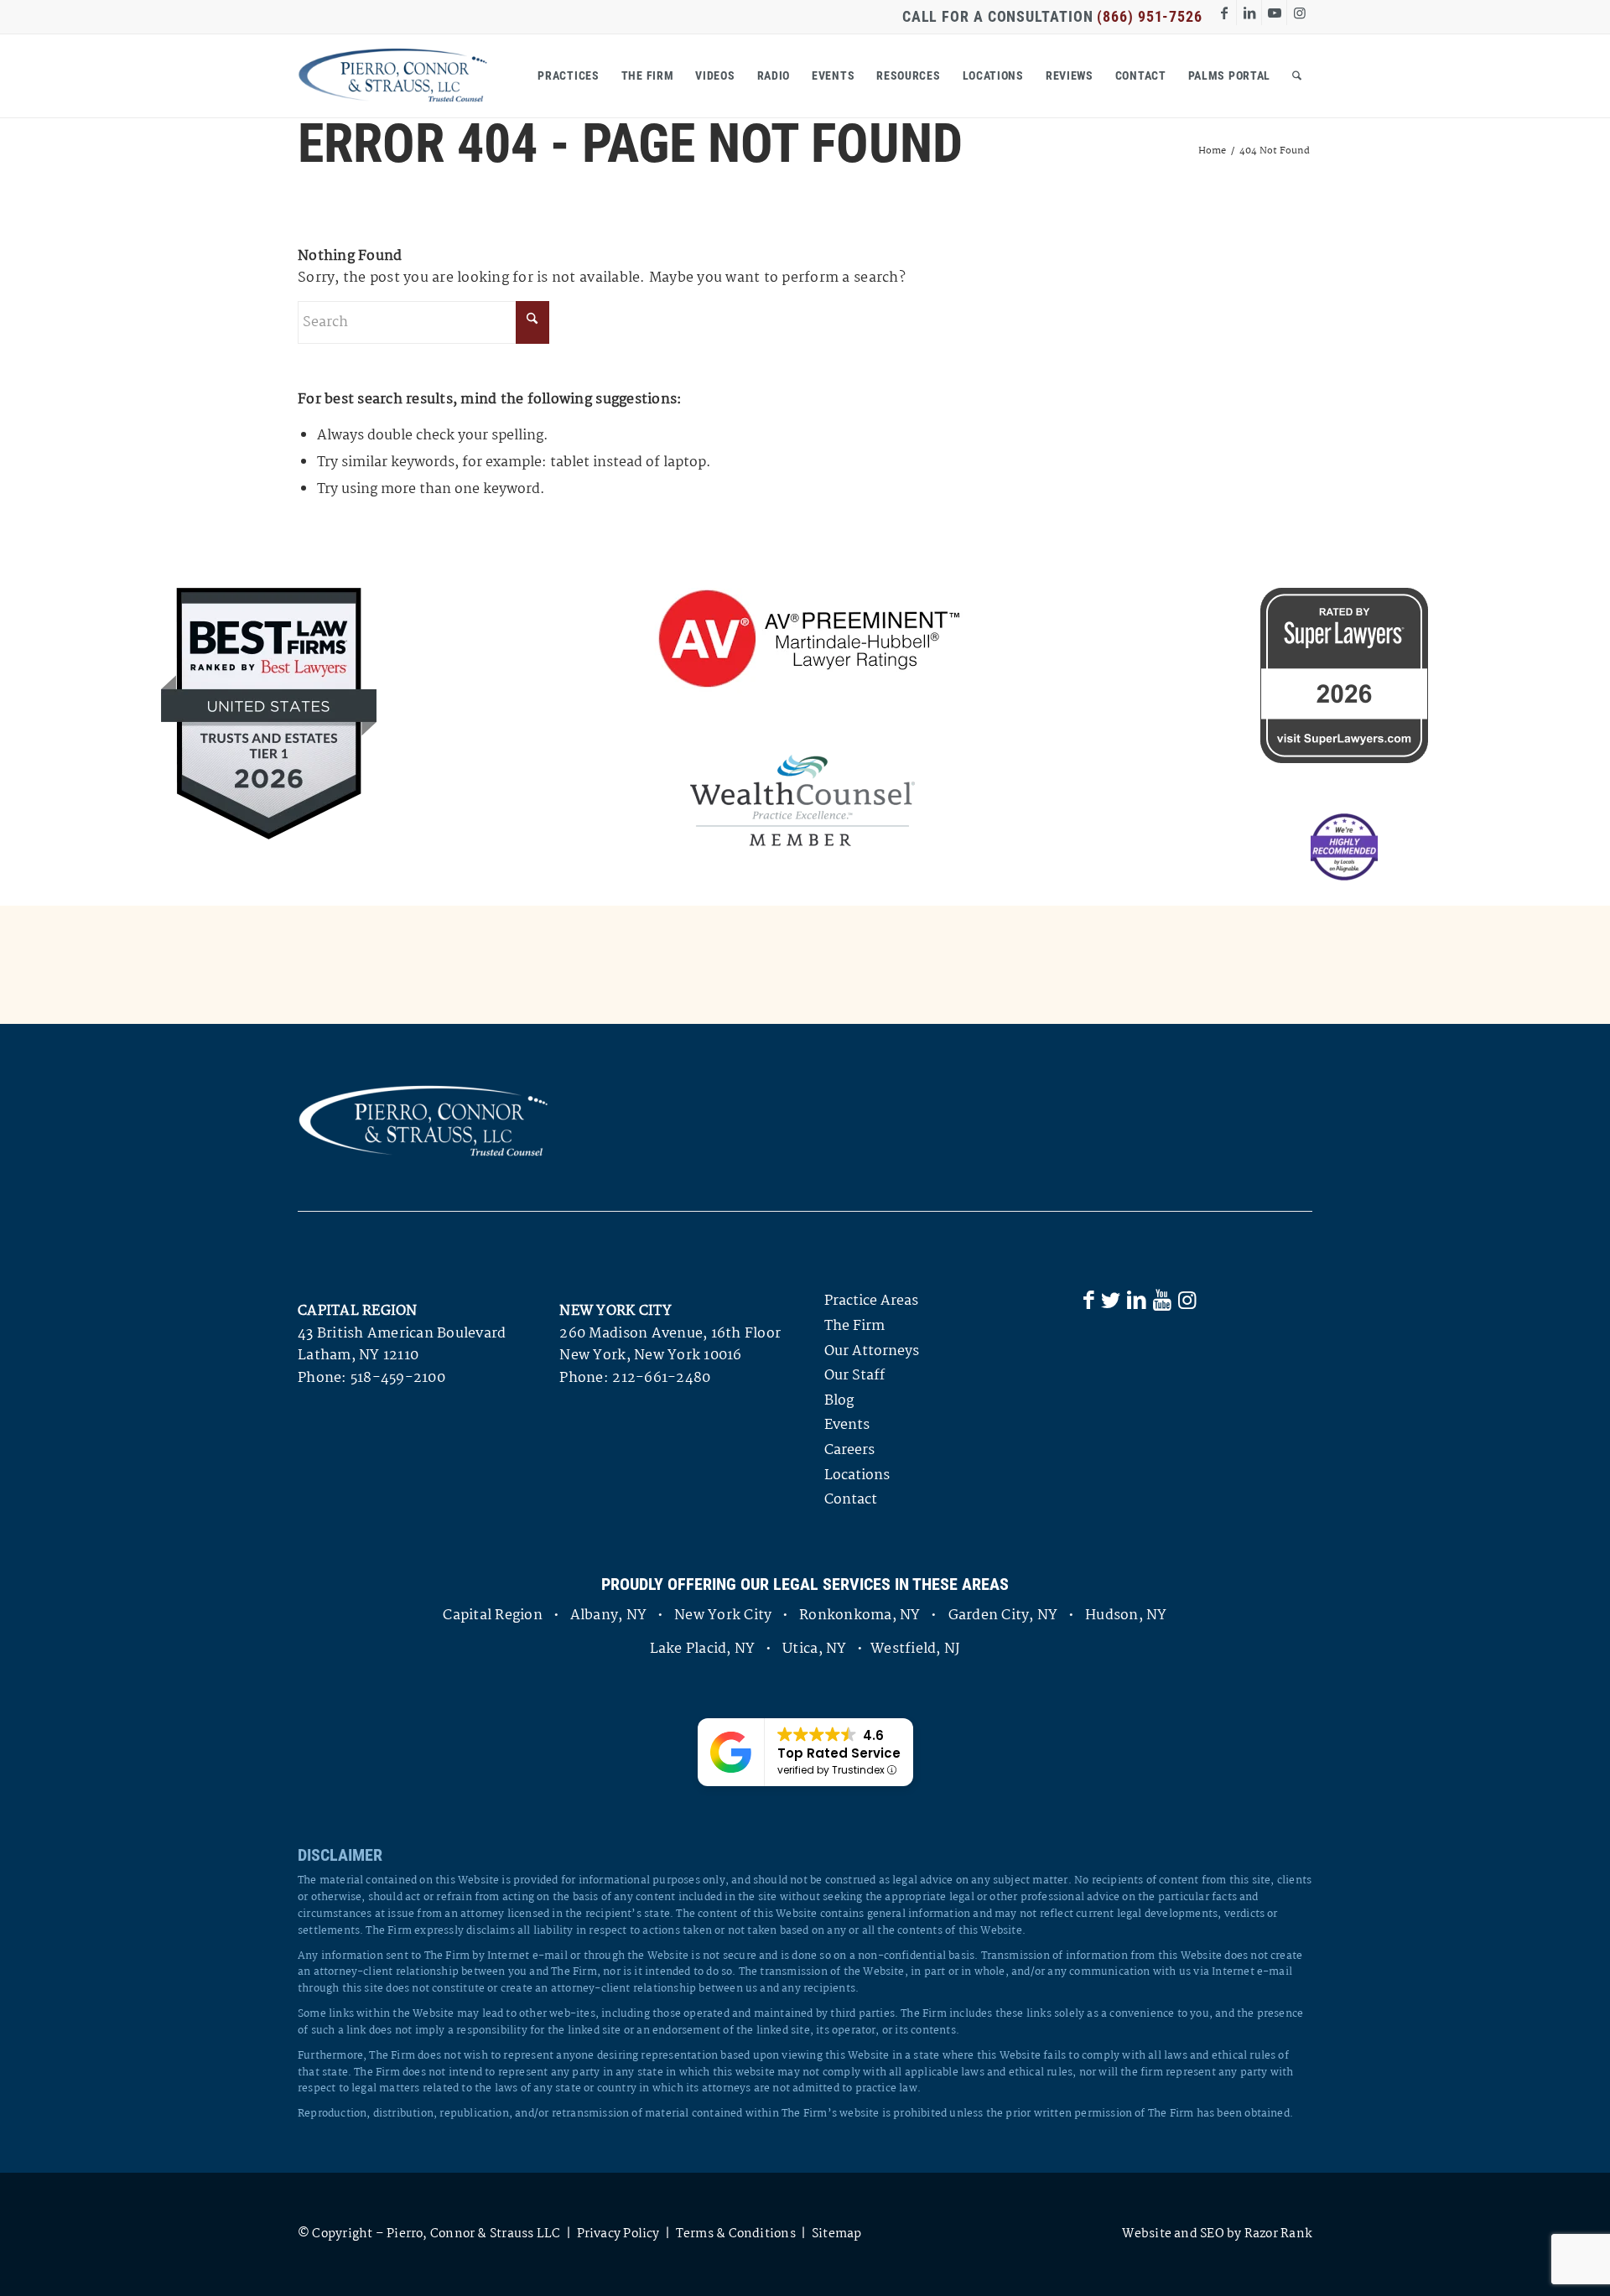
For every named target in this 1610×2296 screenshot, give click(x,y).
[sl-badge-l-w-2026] (1344, 675)
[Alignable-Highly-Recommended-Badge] (1344, 847)
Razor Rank (1278, 2234)
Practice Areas (871, 1301)
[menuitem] (568, 75)
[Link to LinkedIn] (1249, 13)
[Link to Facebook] (1224, 13)
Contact (851, 1500)
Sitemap (837, 2234)
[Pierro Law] (393, 75)
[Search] (1297, 75)
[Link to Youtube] (1274, 13)
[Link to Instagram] (1300, 13)
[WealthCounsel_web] (802, 800)
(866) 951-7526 (1150, 16)
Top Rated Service (839, 1753)
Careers (849, 1450)
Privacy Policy (618, 2234)
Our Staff (854, 1376)
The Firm (854, 1326)
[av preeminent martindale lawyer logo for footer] (802, 641)
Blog (839, 1401)
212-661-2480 (661, 1378)
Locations (857, 1475)
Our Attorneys (872, 1351)
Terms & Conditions (736, 2234)
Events (847, 1425)
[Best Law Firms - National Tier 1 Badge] (269, 714)
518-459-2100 (398, 1378)
